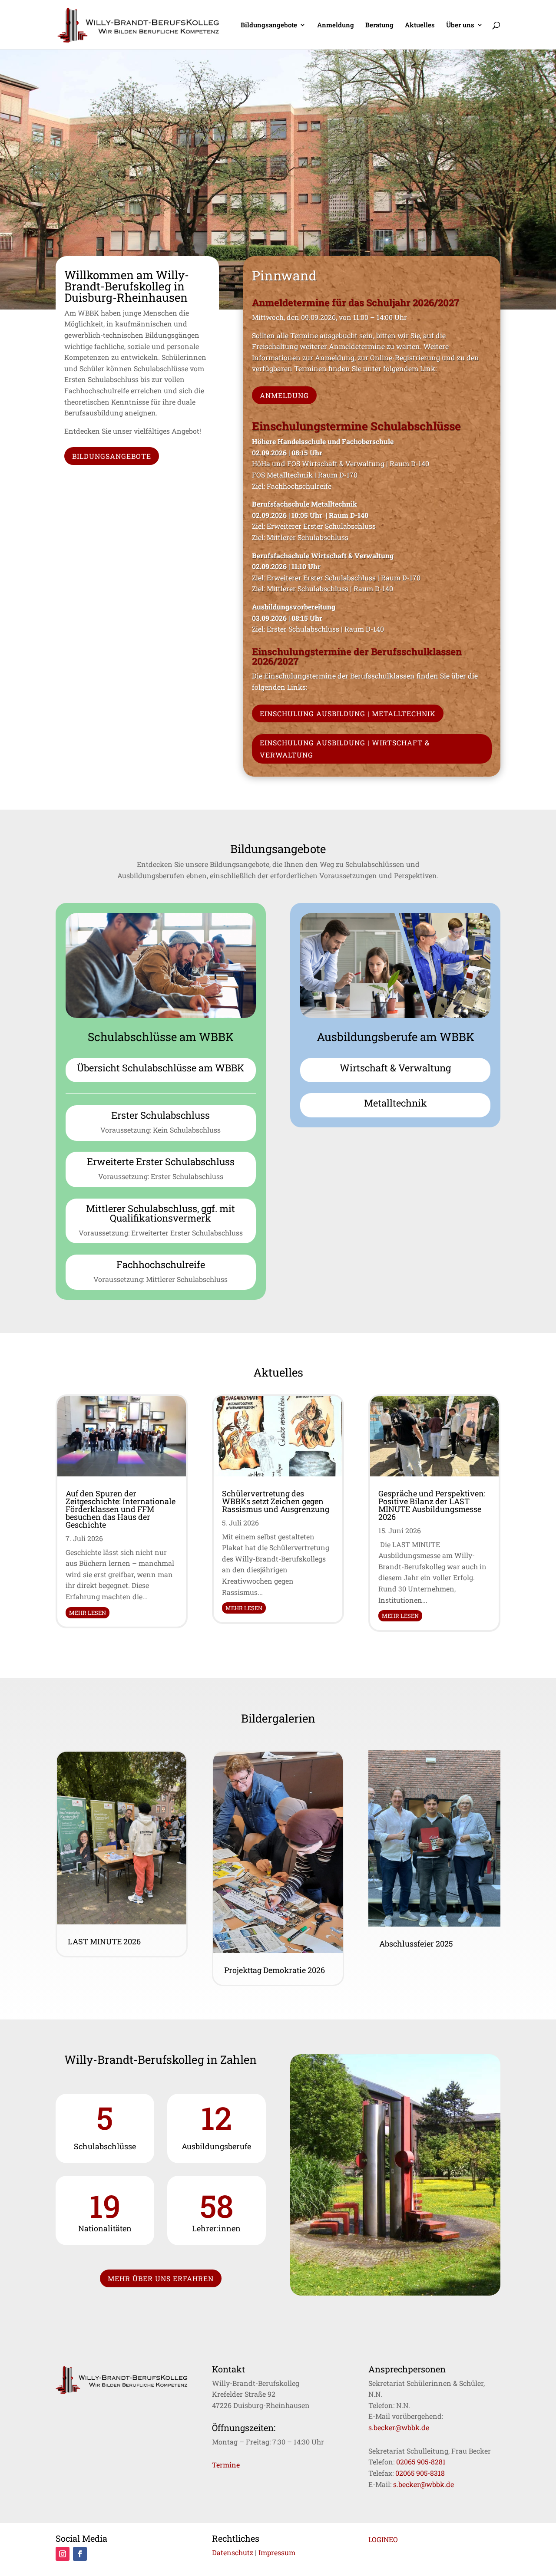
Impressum (277, 2552)
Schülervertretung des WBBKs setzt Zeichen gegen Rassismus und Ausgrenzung (276, 1501)
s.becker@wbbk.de (399, 2427)
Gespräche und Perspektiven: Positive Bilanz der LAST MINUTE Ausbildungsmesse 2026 (432, 1505)
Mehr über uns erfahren (161, 2278)
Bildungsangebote (269, 25)
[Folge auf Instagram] (63, 2554)
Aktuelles (420, 25)
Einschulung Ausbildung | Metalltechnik (348, 713)
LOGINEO (383, 2539)
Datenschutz (233, 2552)
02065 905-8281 (421, 2462)
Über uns (460, 25)
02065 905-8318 (420, 2473)
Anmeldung (336, 25)
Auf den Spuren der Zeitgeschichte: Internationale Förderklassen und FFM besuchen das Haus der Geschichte (121, 1509)
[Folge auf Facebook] (80, 2554)
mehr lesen (88, 1613)
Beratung (379, 25)
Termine (226, 2465)
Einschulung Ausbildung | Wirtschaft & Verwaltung (345, 748)
